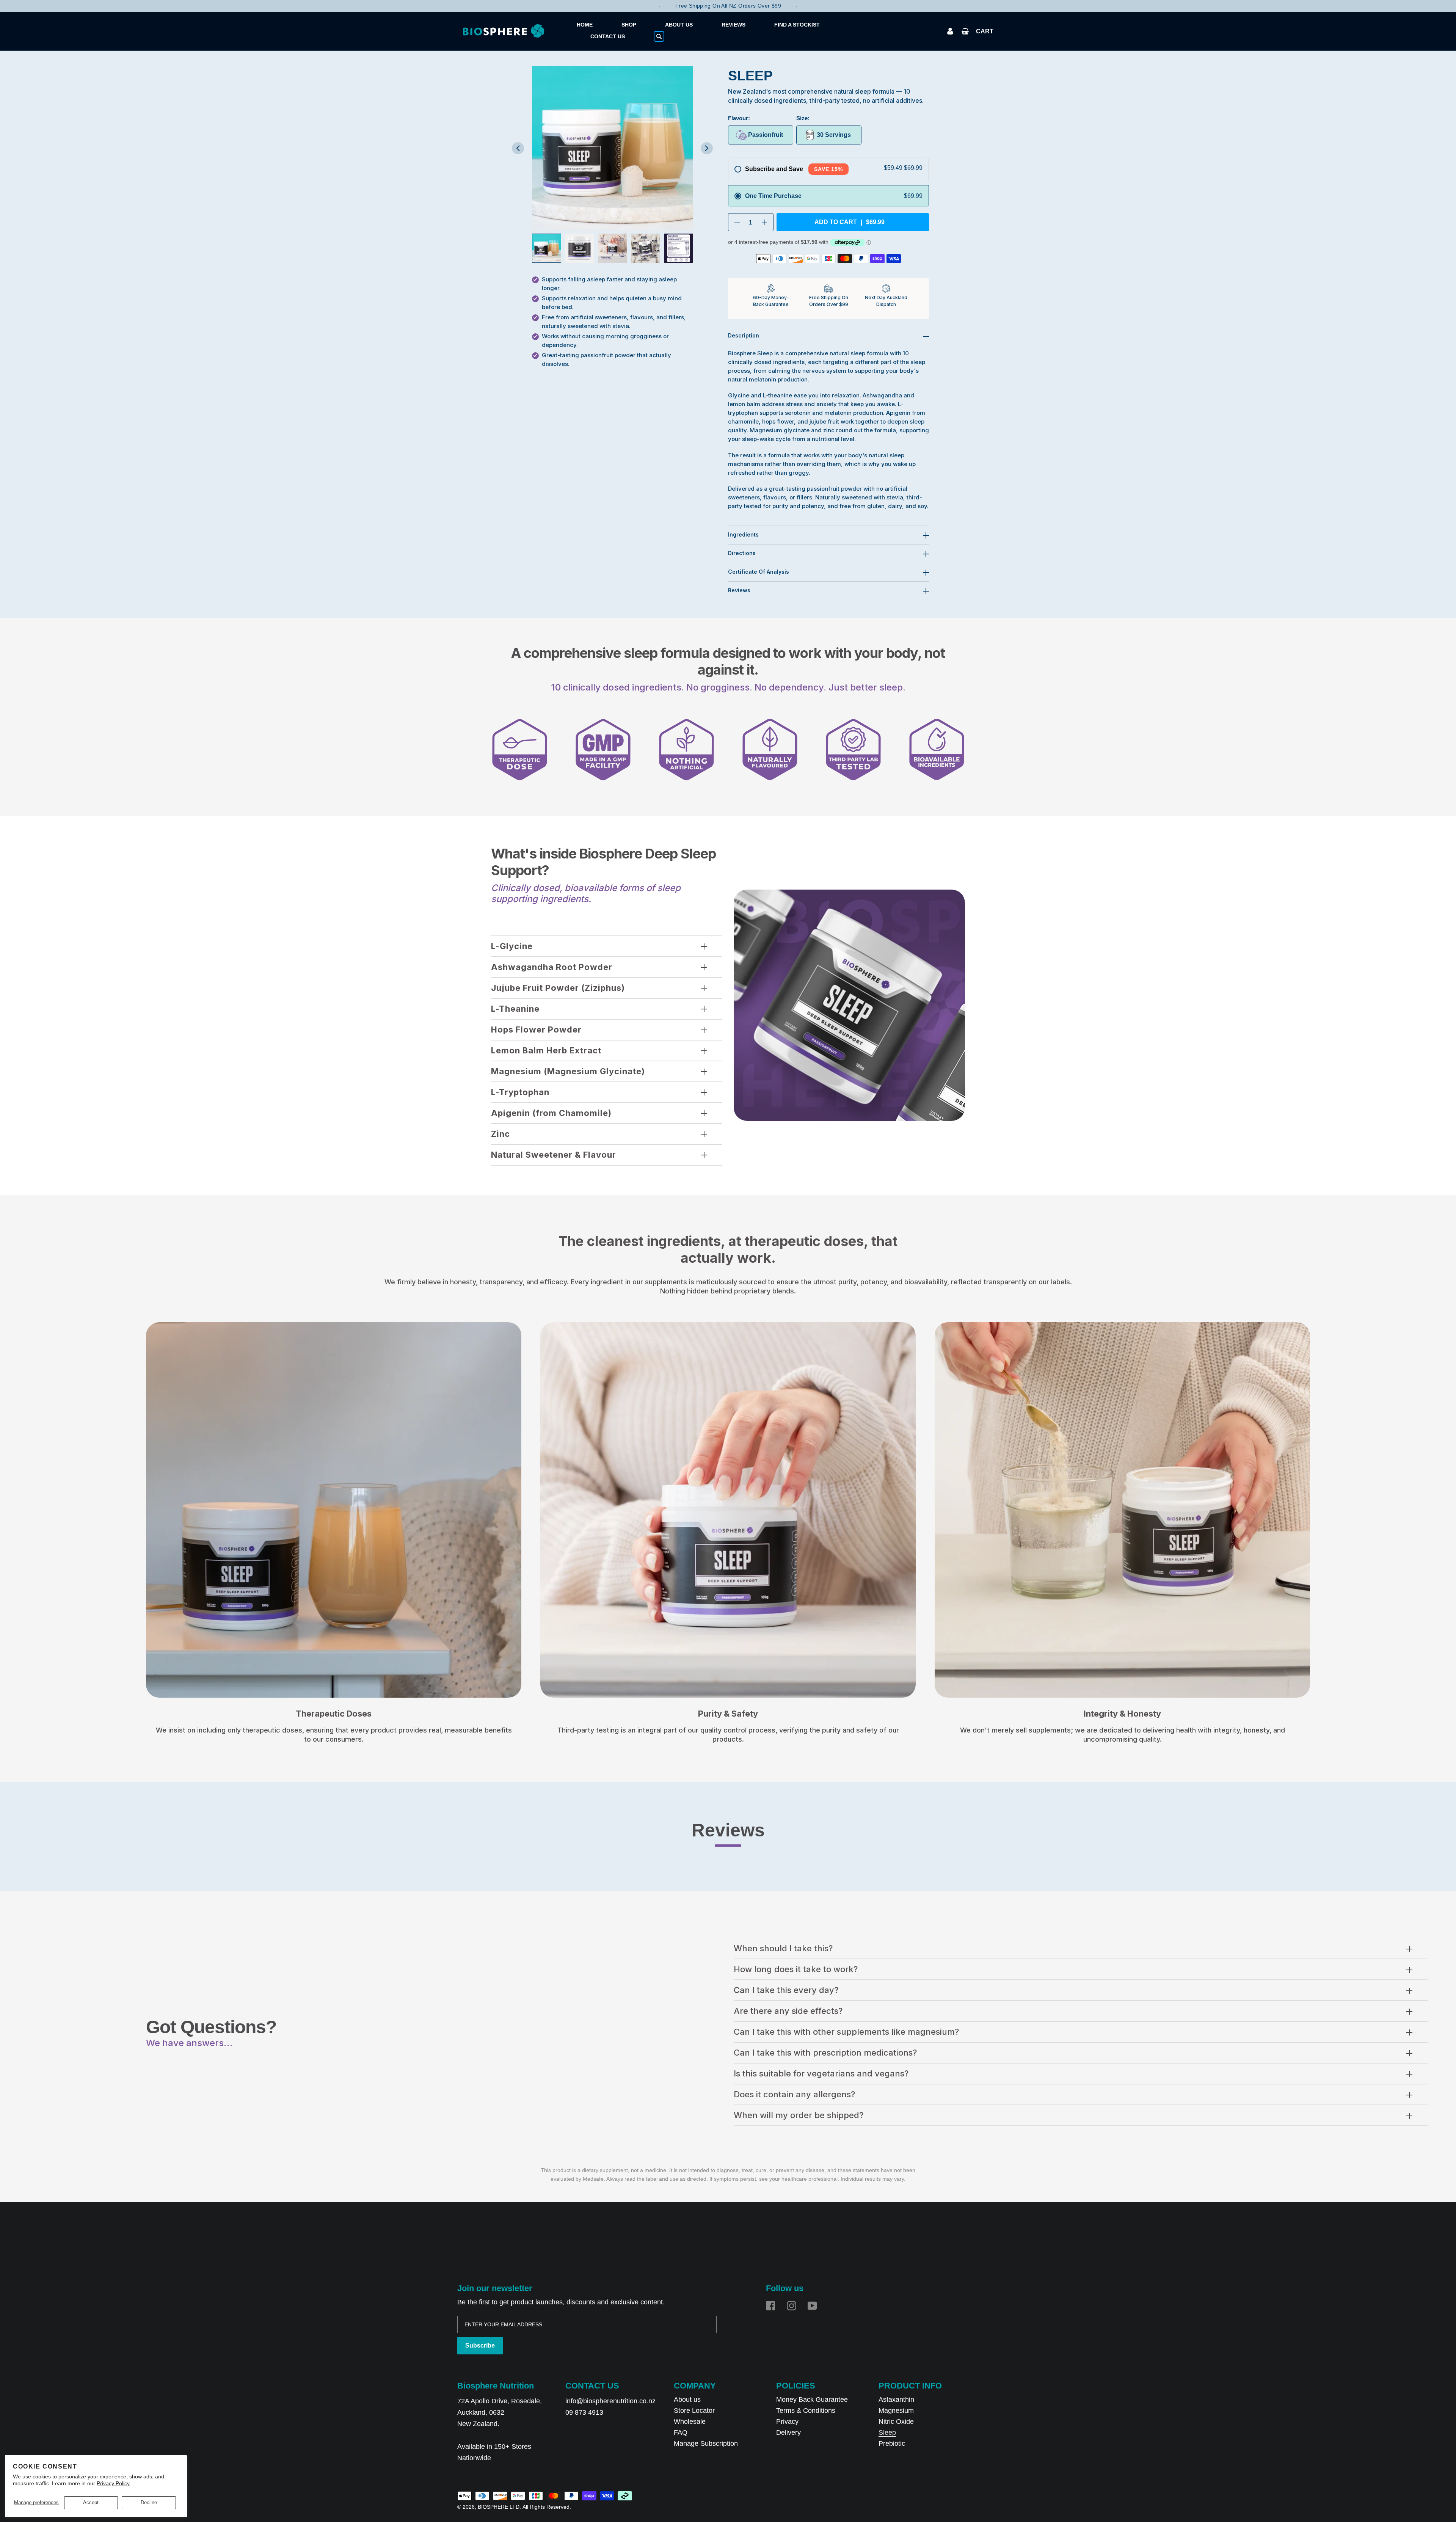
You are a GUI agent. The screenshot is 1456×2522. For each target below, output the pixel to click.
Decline (149, 2502)
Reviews (739, 590)
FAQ (681, 2433)
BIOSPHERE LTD (499, 2507)
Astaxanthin (896, 2400)
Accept (91, 2502)
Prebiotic (892, 2444)
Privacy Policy (113, 2483)
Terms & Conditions (806, 2411)
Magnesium (896, 2411)
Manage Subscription (706, 2444)
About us (687, 2400)
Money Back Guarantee (812, 2400)
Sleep (887, 2433)
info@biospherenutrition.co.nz (610, 2401)
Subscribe (480, 2345)
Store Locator (694, 2411)
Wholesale (690, 2422)
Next (796, 6)
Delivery (788, 2433)
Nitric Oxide (896, 2422)
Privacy (787, 2422)
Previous (660, 6)
